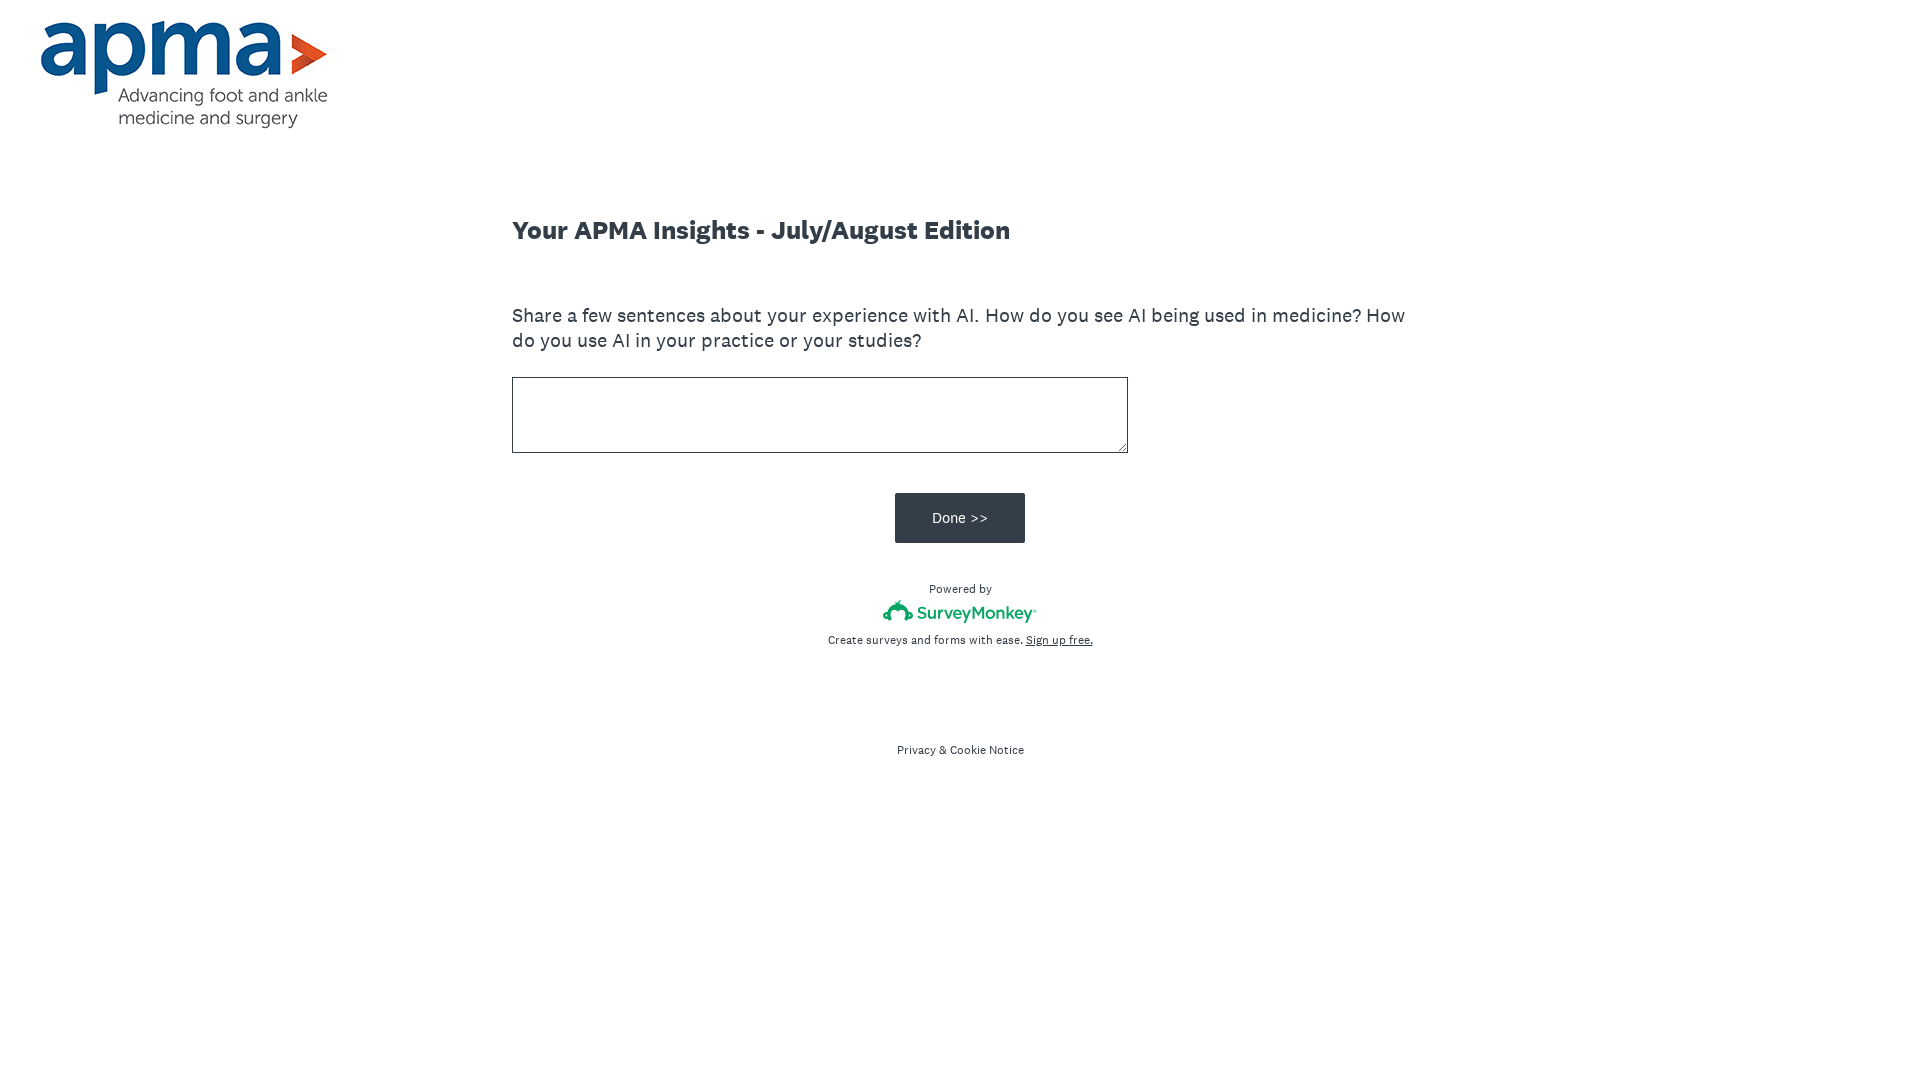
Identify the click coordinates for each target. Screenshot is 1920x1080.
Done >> (960, 517)
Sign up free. (1059, 640)
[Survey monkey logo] (960, 611)
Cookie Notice (987, 750)
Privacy (916, 750)
